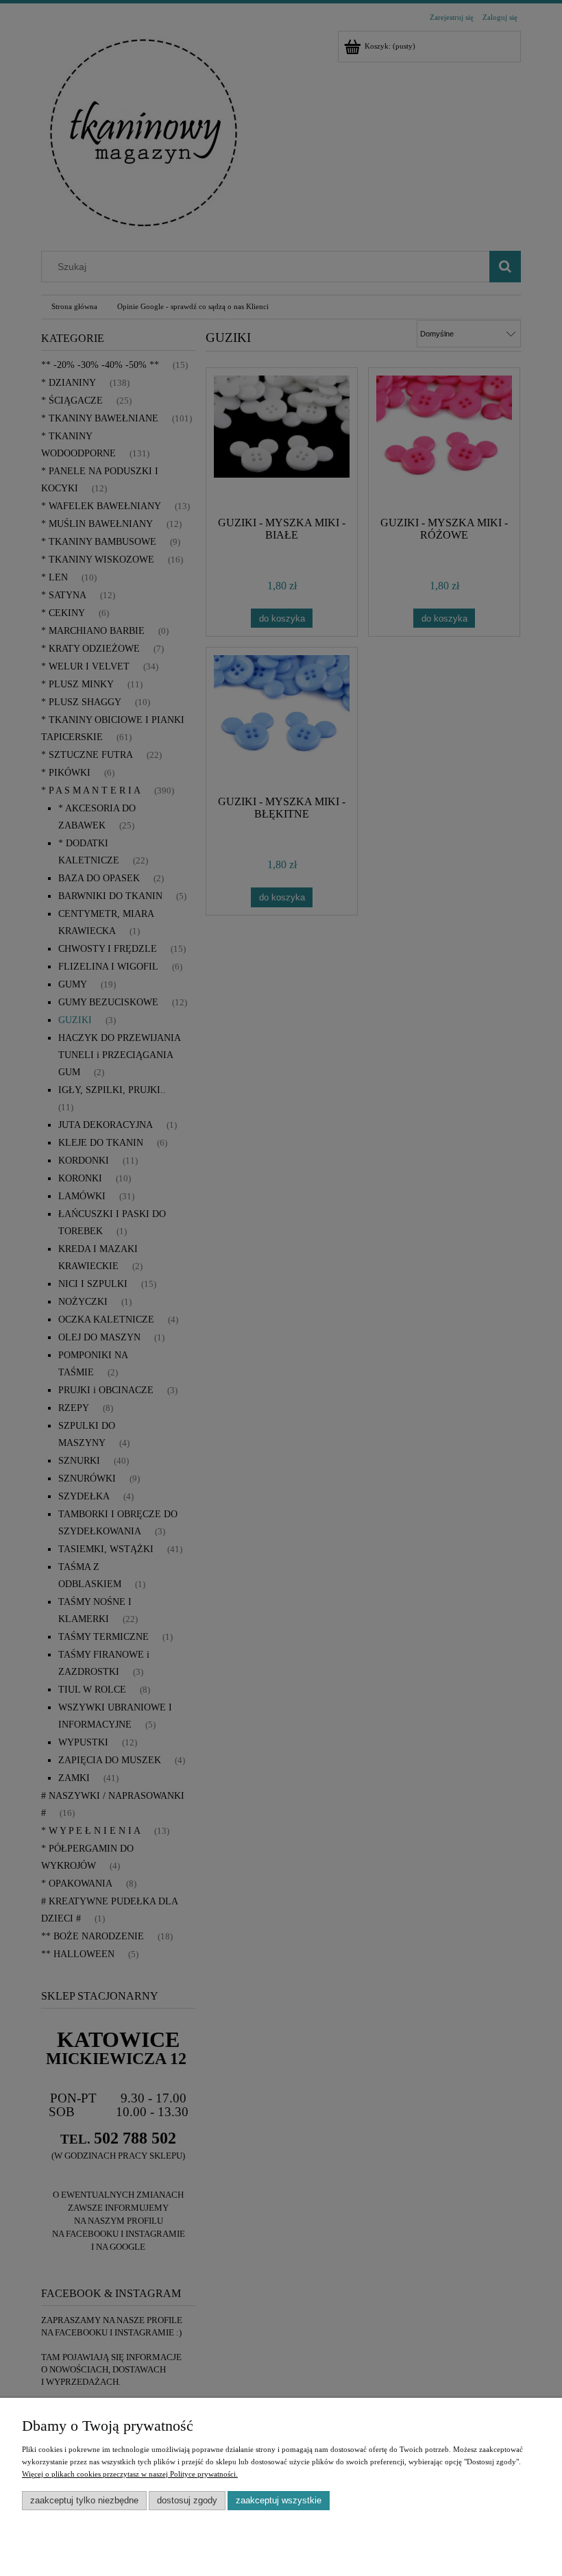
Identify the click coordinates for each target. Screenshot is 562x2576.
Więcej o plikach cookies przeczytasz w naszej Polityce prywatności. (130, 2474)
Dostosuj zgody (187, 2500)
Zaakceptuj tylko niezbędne (84, 2500)
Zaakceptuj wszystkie (279, 2500)
